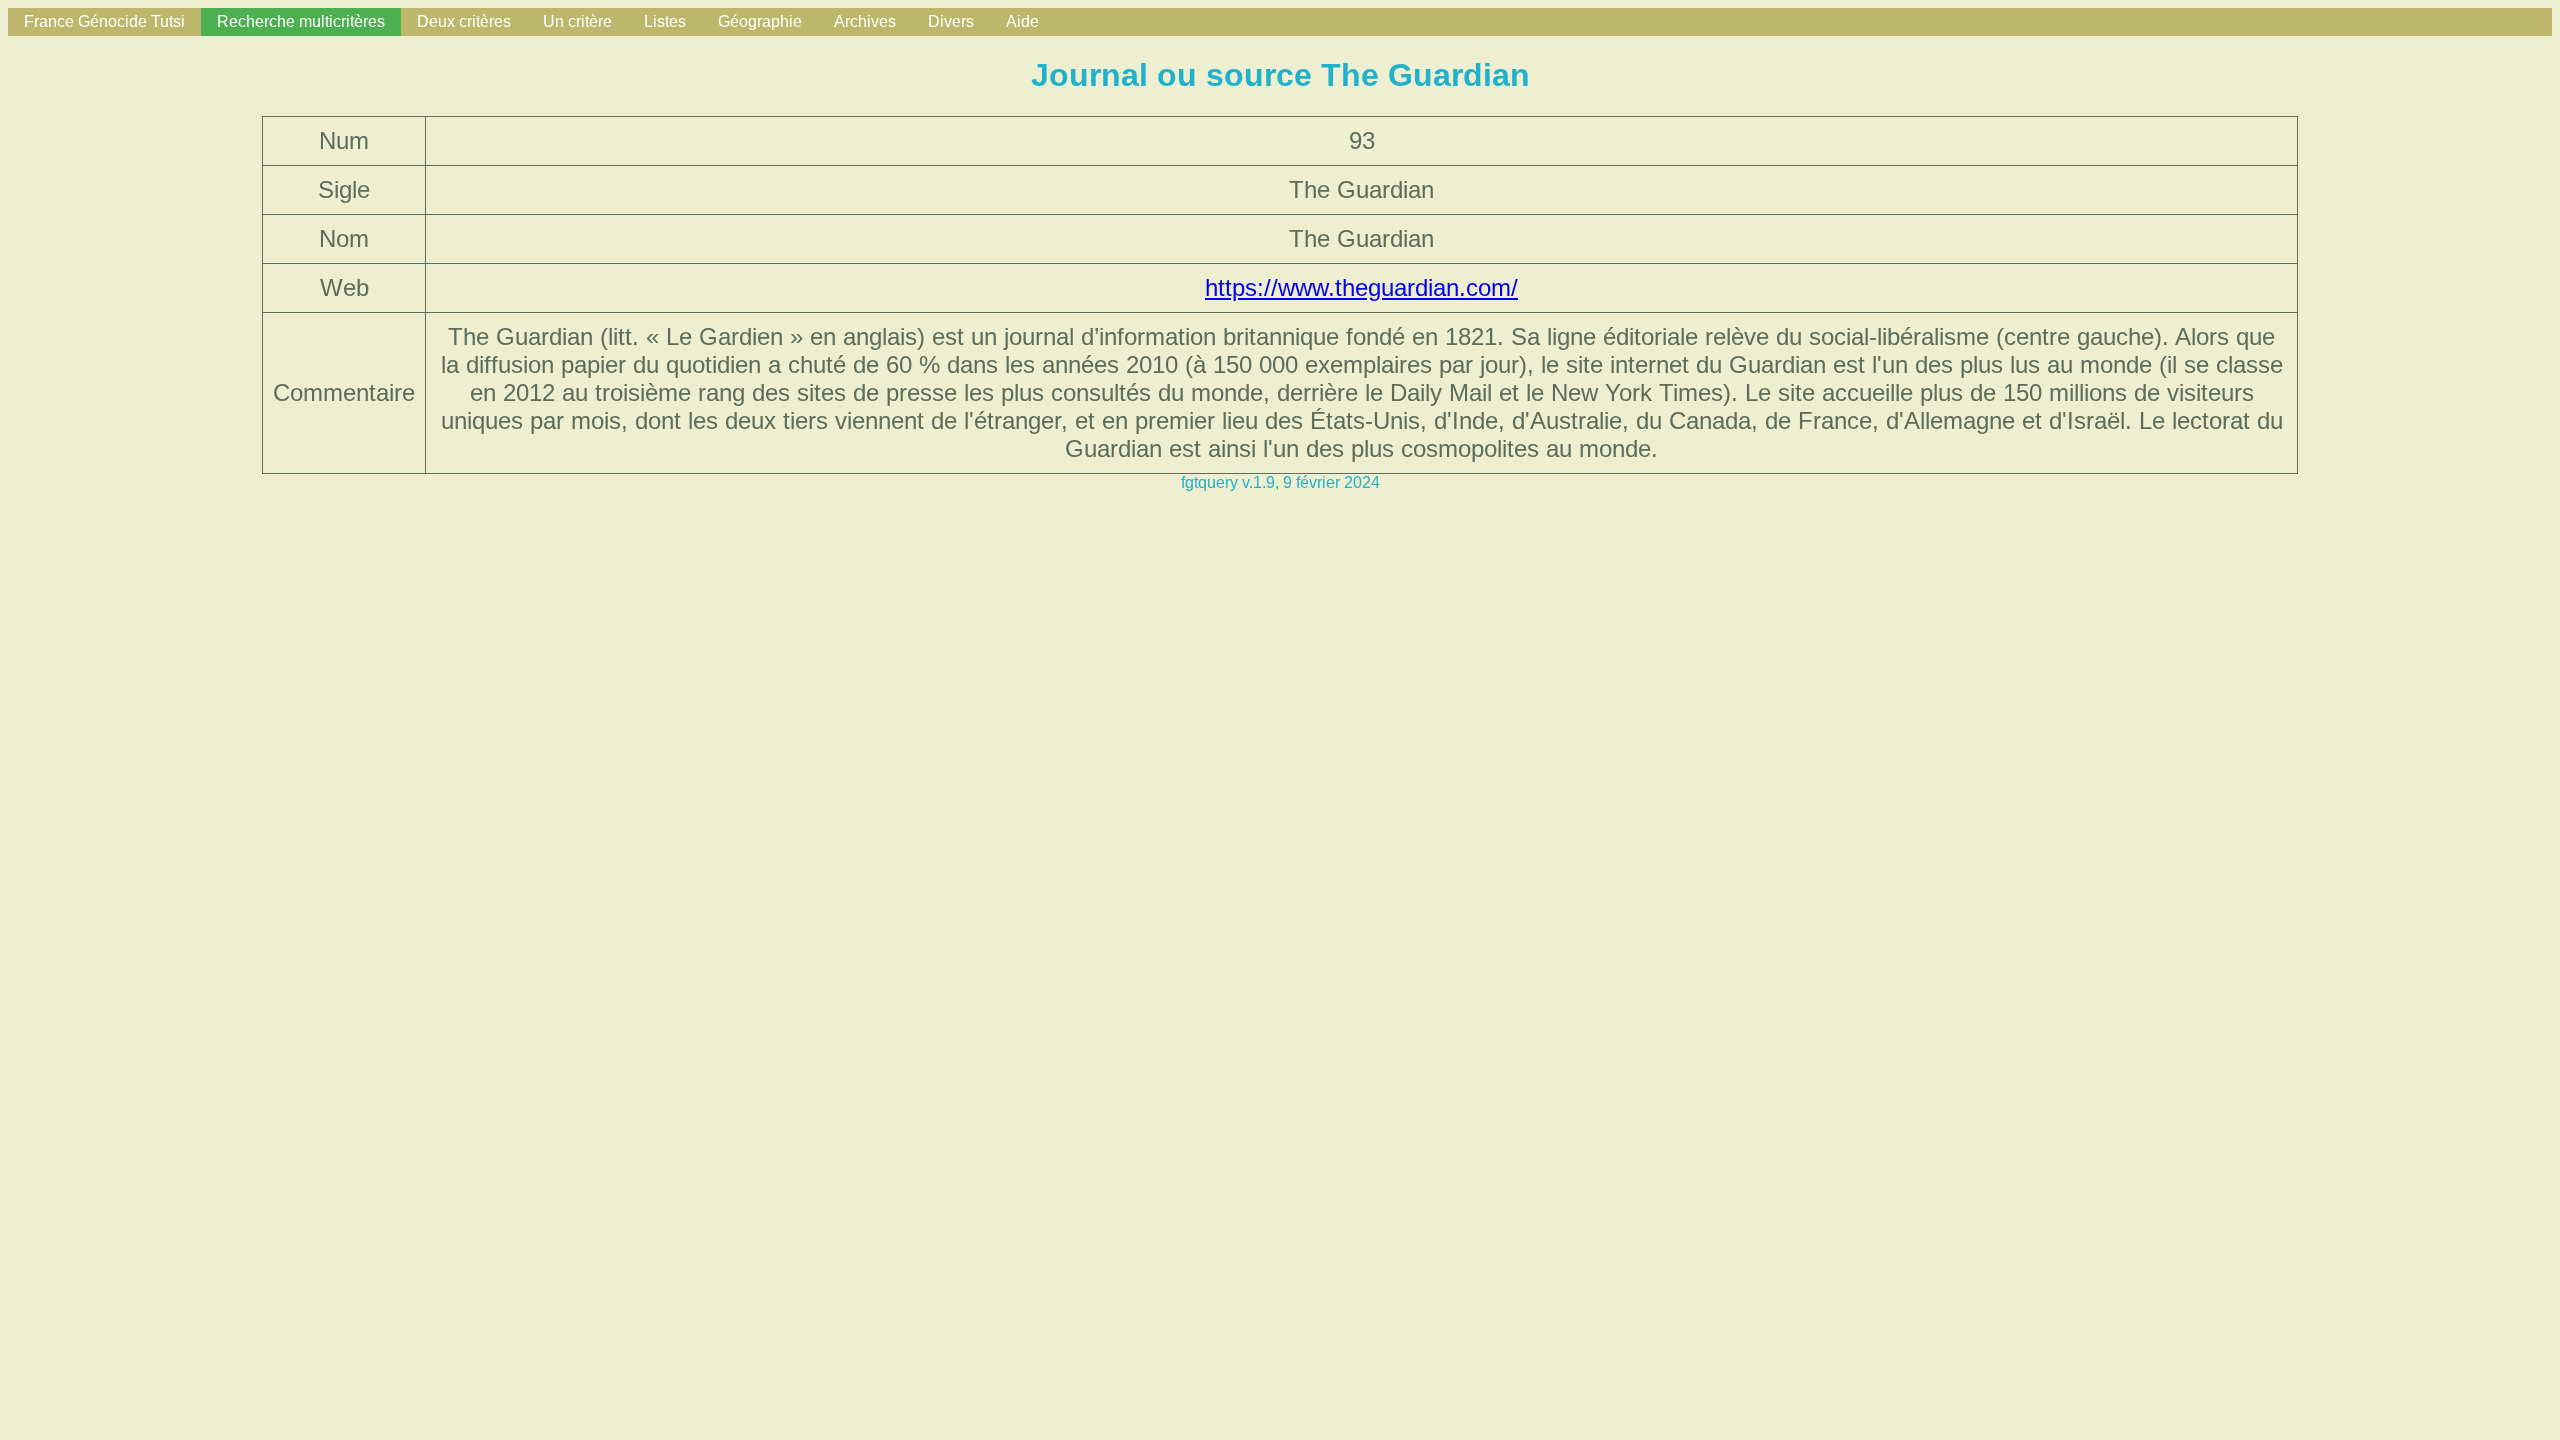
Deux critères (464, 21)
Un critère (577, 21)
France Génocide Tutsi (104, 21)
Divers (951, 21)
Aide (1022, 21)
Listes (665, 21)
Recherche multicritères (301, 21)
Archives (865, 21)
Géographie (760, 21)
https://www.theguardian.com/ (1361, 287)
